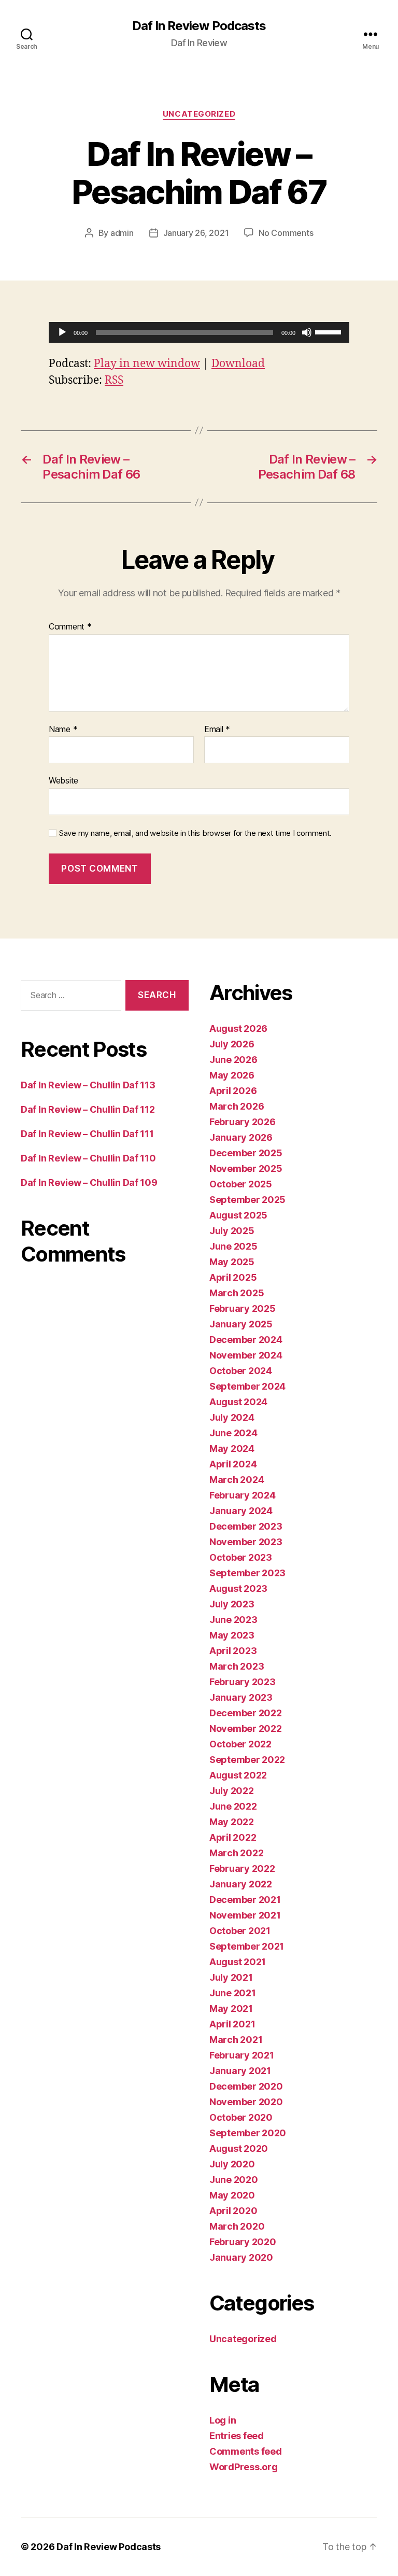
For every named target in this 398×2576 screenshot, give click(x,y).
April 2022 (233, 1837)
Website (63, 780)
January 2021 (240, 2071)
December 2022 (246, 1713)
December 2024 (246, 1340)
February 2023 (243, 1682)
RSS (114, 380)
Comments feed (246, 2451)
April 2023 (233, 1651)
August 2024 (238, 1402)
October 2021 (240, 1931)
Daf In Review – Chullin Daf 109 (89, 1182)
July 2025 (232, 1231)
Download (238, 364)
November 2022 (246, 1728)
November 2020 (246, 2102)
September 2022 (247, 1760)
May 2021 (231, 2008)
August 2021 (238, 1962)
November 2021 (245, 1915)
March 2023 (237, 1666)
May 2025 (232, 1262)
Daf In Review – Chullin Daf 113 (88, 1085)
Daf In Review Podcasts (199, 26)
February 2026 (243, 1122)
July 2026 (232, 1044)
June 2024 (233, 1433)
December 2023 (246, 1526)
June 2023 (233, 1620)
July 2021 (231, 1977)
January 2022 (241, 1884)
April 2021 (232, 2024)
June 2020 (234, 2180)
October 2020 (241, 2117)
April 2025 (233, 1277)
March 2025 (237, 1293)
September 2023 (247, 1573)
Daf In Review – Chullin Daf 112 (88, 1109)
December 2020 (246, 2086)
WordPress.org (244, 2467)
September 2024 (247, 1386)
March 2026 (237, 1106)
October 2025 (241, 1184)
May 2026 (232, 1075)
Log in (223, 2420)
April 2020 (233, 2211)
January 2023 (241, 1697)
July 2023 (232, 1604)
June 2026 (233, 1060)
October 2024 (241, 1371)
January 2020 (241, 2257)
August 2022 (238, 1775)
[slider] (330, 331)
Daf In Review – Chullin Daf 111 (87, 1134)
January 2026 (241, 1137)
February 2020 (243, 2242)
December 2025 (246, 1153)
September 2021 (247, 1946)
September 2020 (248, 2133)
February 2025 (243, 1308)
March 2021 (236, 2040)
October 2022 (240, 1744)
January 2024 (241, 1511)
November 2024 (246, 1355)
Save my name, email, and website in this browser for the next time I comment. (195, 833)
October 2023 (241, 1557)
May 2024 (232, 1448)
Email (217, 730)
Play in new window (147, 364)
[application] (199, 332)
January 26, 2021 (196, 233)
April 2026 (233, 1091)
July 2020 (232, 2164)
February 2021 (242, 2055)
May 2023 (232, 1635)
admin (122, 233)
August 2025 (238, 1215)
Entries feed (237, 2436)
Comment (70, 627)
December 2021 (245, 1900)
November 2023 (246, 1542)
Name (63, 730)
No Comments (286, 233)
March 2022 (236, 1853)
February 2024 (243, 1495)
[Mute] (307, 332)
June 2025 (233, 1246)
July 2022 (232, 1791)
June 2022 (233, 1806)
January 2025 (241, 1324)
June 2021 (233, 1993)
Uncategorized (199, 114)
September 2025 (247, 1200)
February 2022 (242, 1868)
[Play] (62, 332)
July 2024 (232, 1417)
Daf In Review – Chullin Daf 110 (88, 1158)
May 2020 (232, 2195)
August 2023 (238, 1588)
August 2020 (239, 2148)
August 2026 (238, 1028)
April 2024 (233, 1464)
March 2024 (237, 1480)
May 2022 (232, 1822)
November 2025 (246, 1168)
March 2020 (237, 2226)
